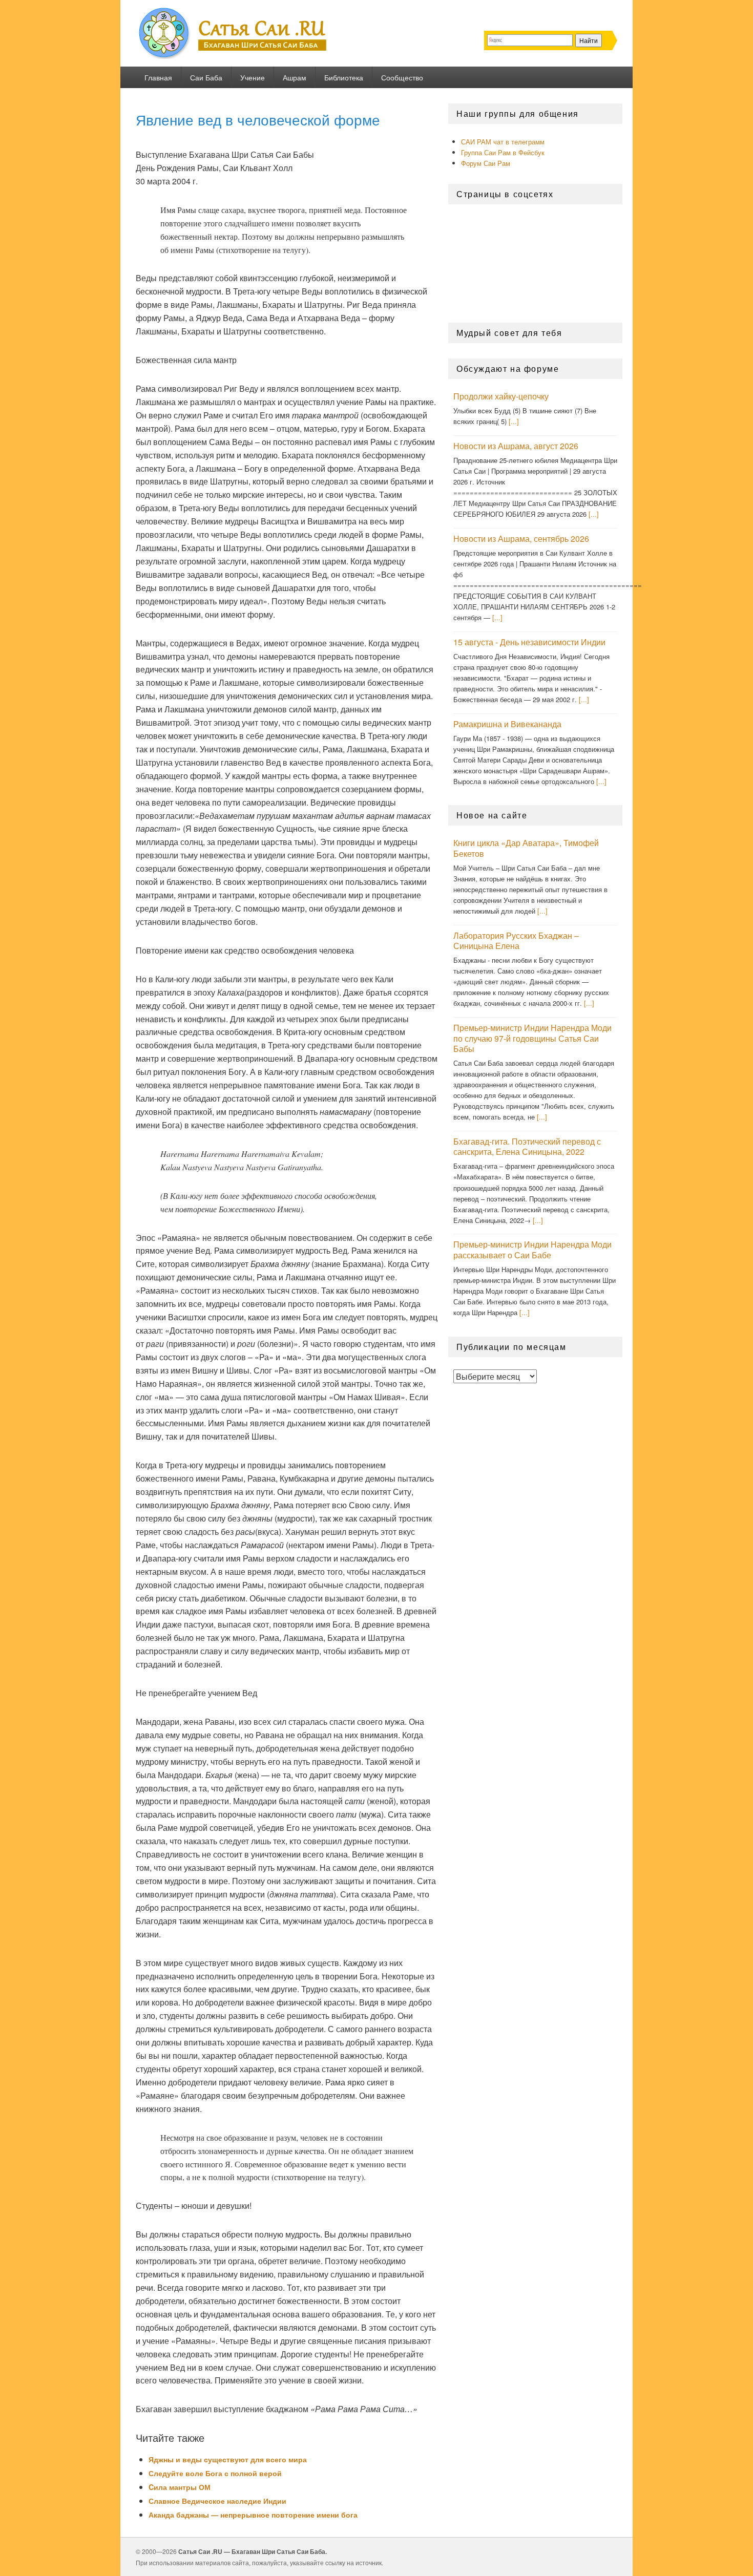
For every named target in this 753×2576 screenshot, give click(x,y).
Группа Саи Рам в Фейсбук (503, 152)
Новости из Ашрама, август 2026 (516, 446)
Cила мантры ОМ (180, 2487)
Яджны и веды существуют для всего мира (228, 2459)
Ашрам (295, 77)
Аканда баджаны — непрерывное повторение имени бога (253, 2515)
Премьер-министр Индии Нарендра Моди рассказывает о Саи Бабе (532, 1250)
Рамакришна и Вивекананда (507, 724)
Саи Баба (206, 77)
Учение (253, 77)
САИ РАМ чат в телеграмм (503, 142)
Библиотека (344, 77)
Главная (158, 77)
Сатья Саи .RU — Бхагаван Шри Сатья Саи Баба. (253, 2551)
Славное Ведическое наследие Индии (217, 2501)
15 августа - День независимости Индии (529, 642)
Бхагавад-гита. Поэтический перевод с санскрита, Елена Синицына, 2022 (527, 1147)
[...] (514, 421)
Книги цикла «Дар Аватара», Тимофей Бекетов (526, 848)
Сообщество (402, 77)
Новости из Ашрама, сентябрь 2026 (521, 539)
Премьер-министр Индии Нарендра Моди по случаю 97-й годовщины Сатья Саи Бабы (532, 1038)
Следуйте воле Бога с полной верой (215, 2473)
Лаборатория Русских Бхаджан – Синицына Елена (516, 941)
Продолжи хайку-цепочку (501, 396)
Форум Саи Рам (486, 163)
